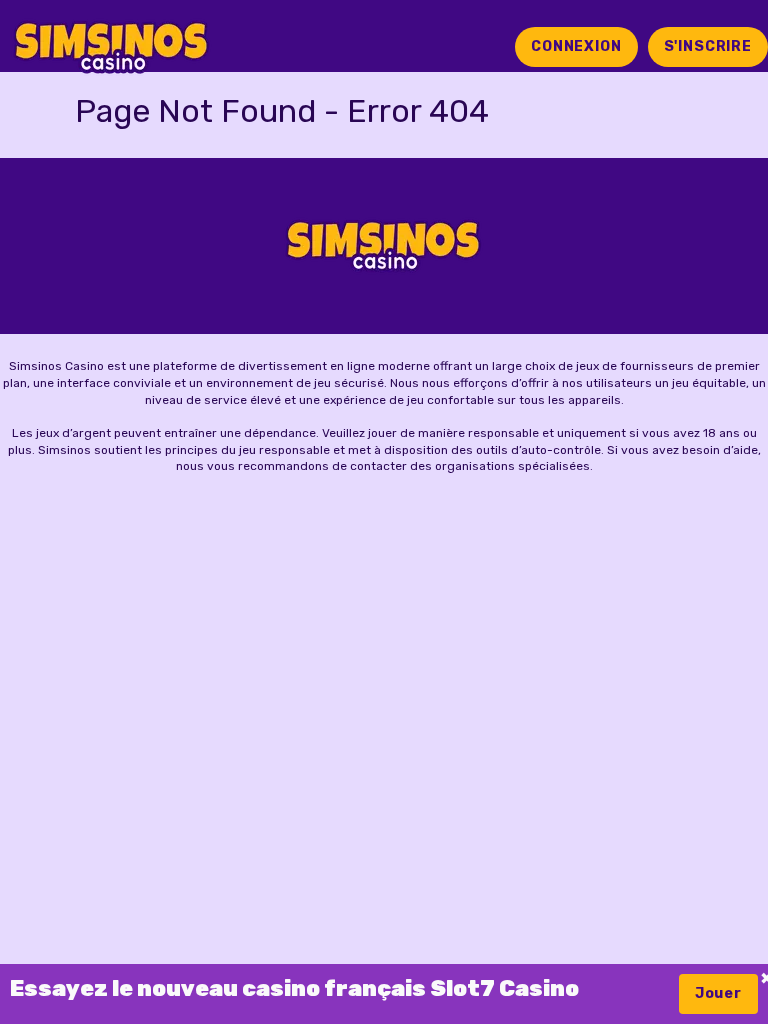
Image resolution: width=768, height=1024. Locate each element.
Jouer (718, 993)
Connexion (576, 46)
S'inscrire (708, 46)
